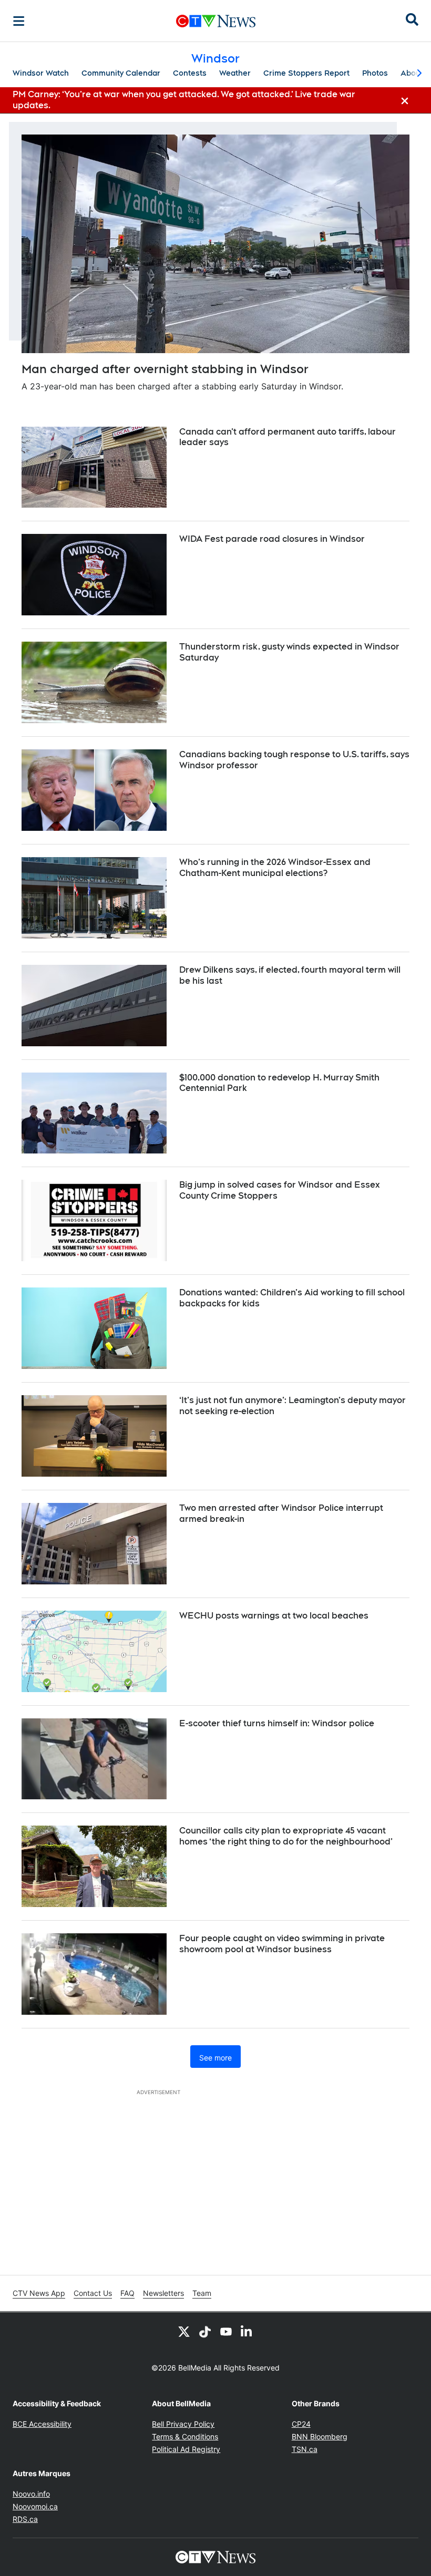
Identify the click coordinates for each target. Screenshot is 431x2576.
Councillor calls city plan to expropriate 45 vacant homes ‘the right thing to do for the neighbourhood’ (286, 1836)
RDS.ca (25, 2519)
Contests (190, 73)
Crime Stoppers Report (306, 73)
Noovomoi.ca (35, 2506)
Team (202, 2293)
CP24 (301, 2424)
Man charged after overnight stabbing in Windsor (165, 369)
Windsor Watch (41, 73)
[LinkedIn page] (247, 2331)
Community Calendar (121, 73)
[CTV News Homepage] (216, 21)
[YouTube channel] (226, 2331)
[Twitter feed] (184, 2331)
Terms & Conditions (185, 2436)
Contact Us (93, 2293)
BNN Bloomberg (320, 2436)
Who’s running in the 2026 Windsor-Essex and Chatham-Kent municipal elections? (275, 868)
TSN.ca (305, 2449)
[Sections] (19, 21)
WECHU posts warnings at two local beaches (274, 1616)
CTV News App (39, 2293)
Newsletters (163, 2293)
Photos (375, 73)
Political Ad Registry (186, 2449)
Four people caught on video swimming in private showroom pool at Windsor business (282, 1944)
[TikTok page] (205, 2331)
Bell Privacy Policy (183, 2424)
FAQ (127, 2293)
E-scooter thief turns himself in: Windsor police (277, 1723)
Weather (235, 73)
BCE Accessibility (42, 2424)
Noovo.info (31, 2494)
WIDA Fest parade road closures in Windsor (272, 539)
